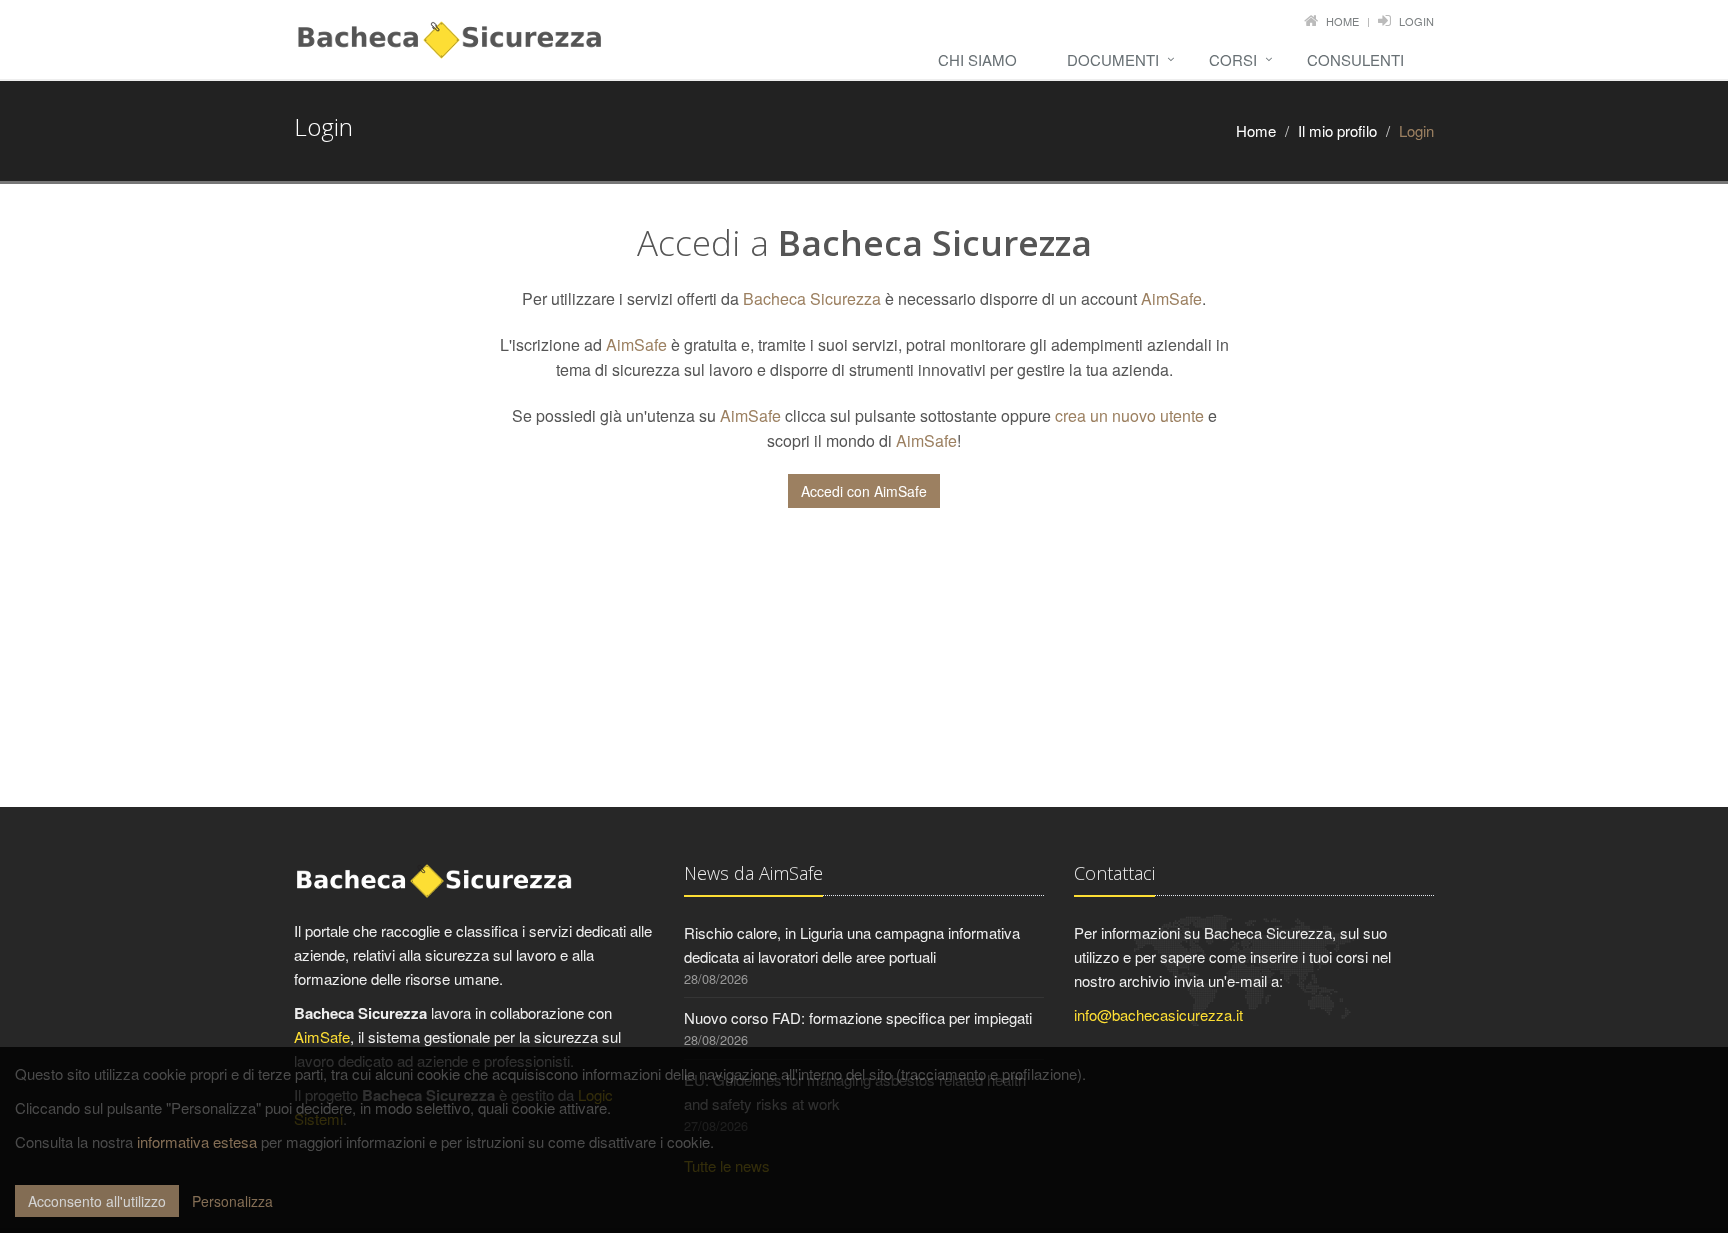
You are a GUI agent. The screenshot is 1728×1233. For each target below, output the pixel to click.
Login (1416, 21)
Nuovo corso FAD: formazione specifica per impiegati (858, 1017)
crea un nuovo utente (1129, 415)
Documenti (1113, 59)
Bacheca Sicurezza (812, 298)
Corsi (1233, 59)
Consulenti (1355, 59)
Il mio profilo (1337, 130)
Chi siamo (977, 59)
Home (1342, 21)
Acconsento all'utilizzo (97, 1201)
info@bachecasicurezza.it (1158, 1014)
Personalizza (232, 1201)
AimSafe (1171, 298)
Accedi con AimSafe (864, 491)
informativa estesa (197, 1141)
